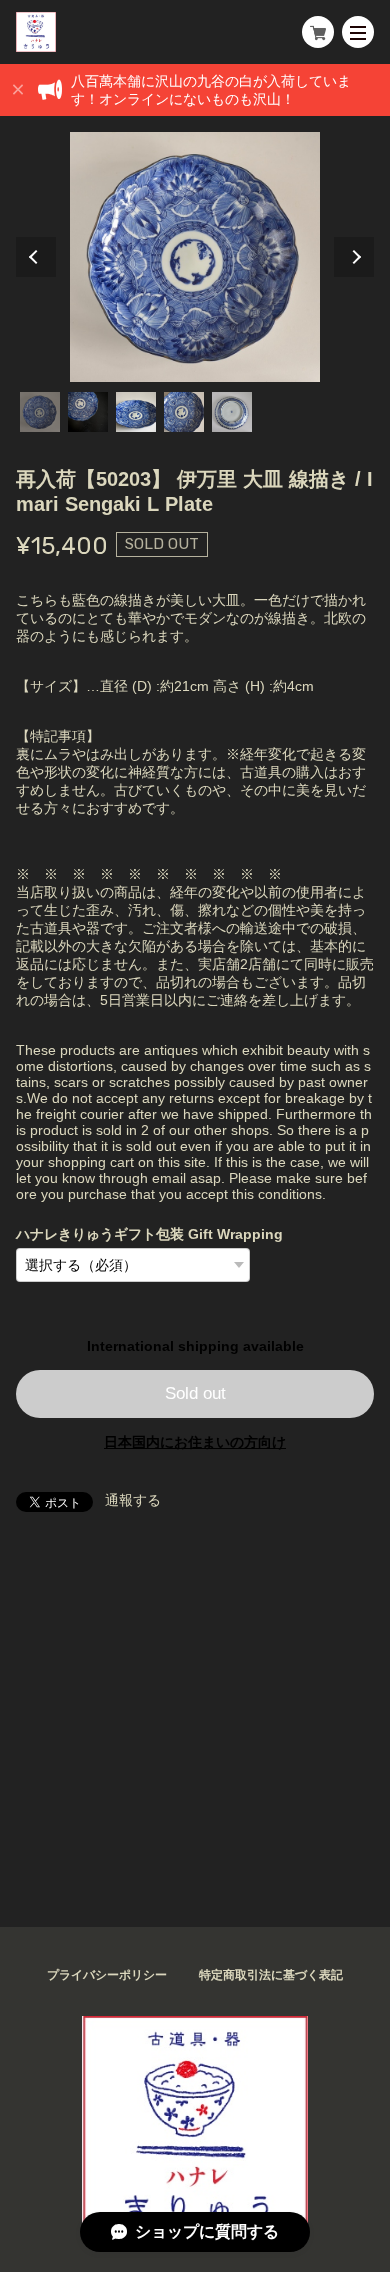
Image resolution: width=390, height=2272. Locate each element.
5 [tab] (232, 412)
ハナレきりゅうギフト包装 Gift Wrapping (149, 1234)
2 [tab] (88, 412)
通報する (133, 1500)
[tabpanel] (195, 257)
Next (354, 257)
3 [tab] (136, 412)
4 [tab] (184, 412)
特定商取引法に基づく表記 (271, 1975)
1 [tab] (40, 412)
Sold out (195, 1393)
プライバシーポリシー (107, 1975)
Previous (36, 257)
